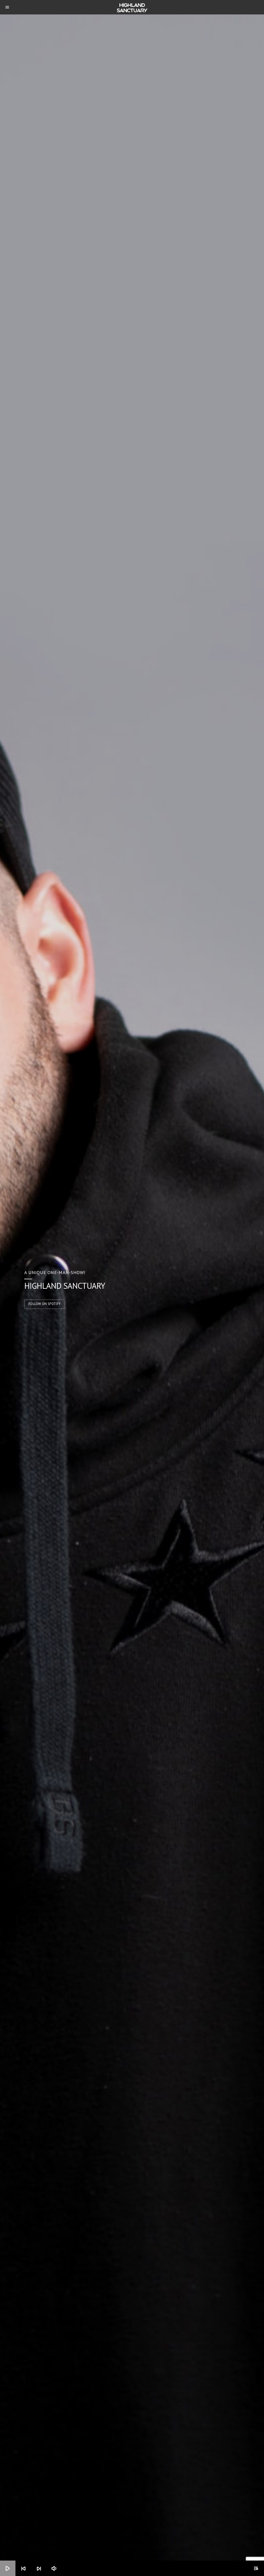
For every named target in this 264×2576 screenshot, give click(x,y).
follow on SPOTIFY (45, 1304)
